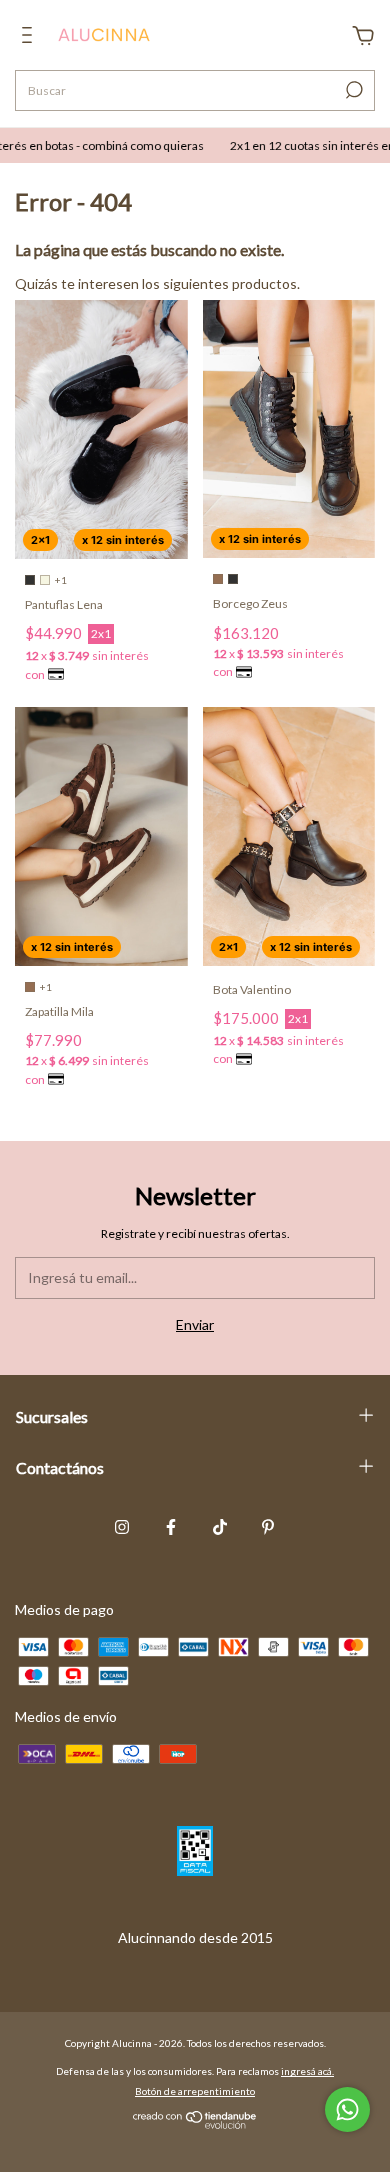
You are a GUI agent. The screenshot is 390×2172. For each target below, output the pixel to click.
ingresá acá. (307, 2071)
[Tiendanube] (195, 2123)
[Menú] (30, 37)
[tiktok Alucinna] (220, 1527)
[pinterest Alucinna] (268, 1527)
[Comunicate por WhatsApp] (347, 2109)
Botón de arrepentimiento (195, 2091)
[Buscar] (352, 90)
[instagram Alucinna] (122, 1527)
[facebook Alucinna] (171, 1527)
